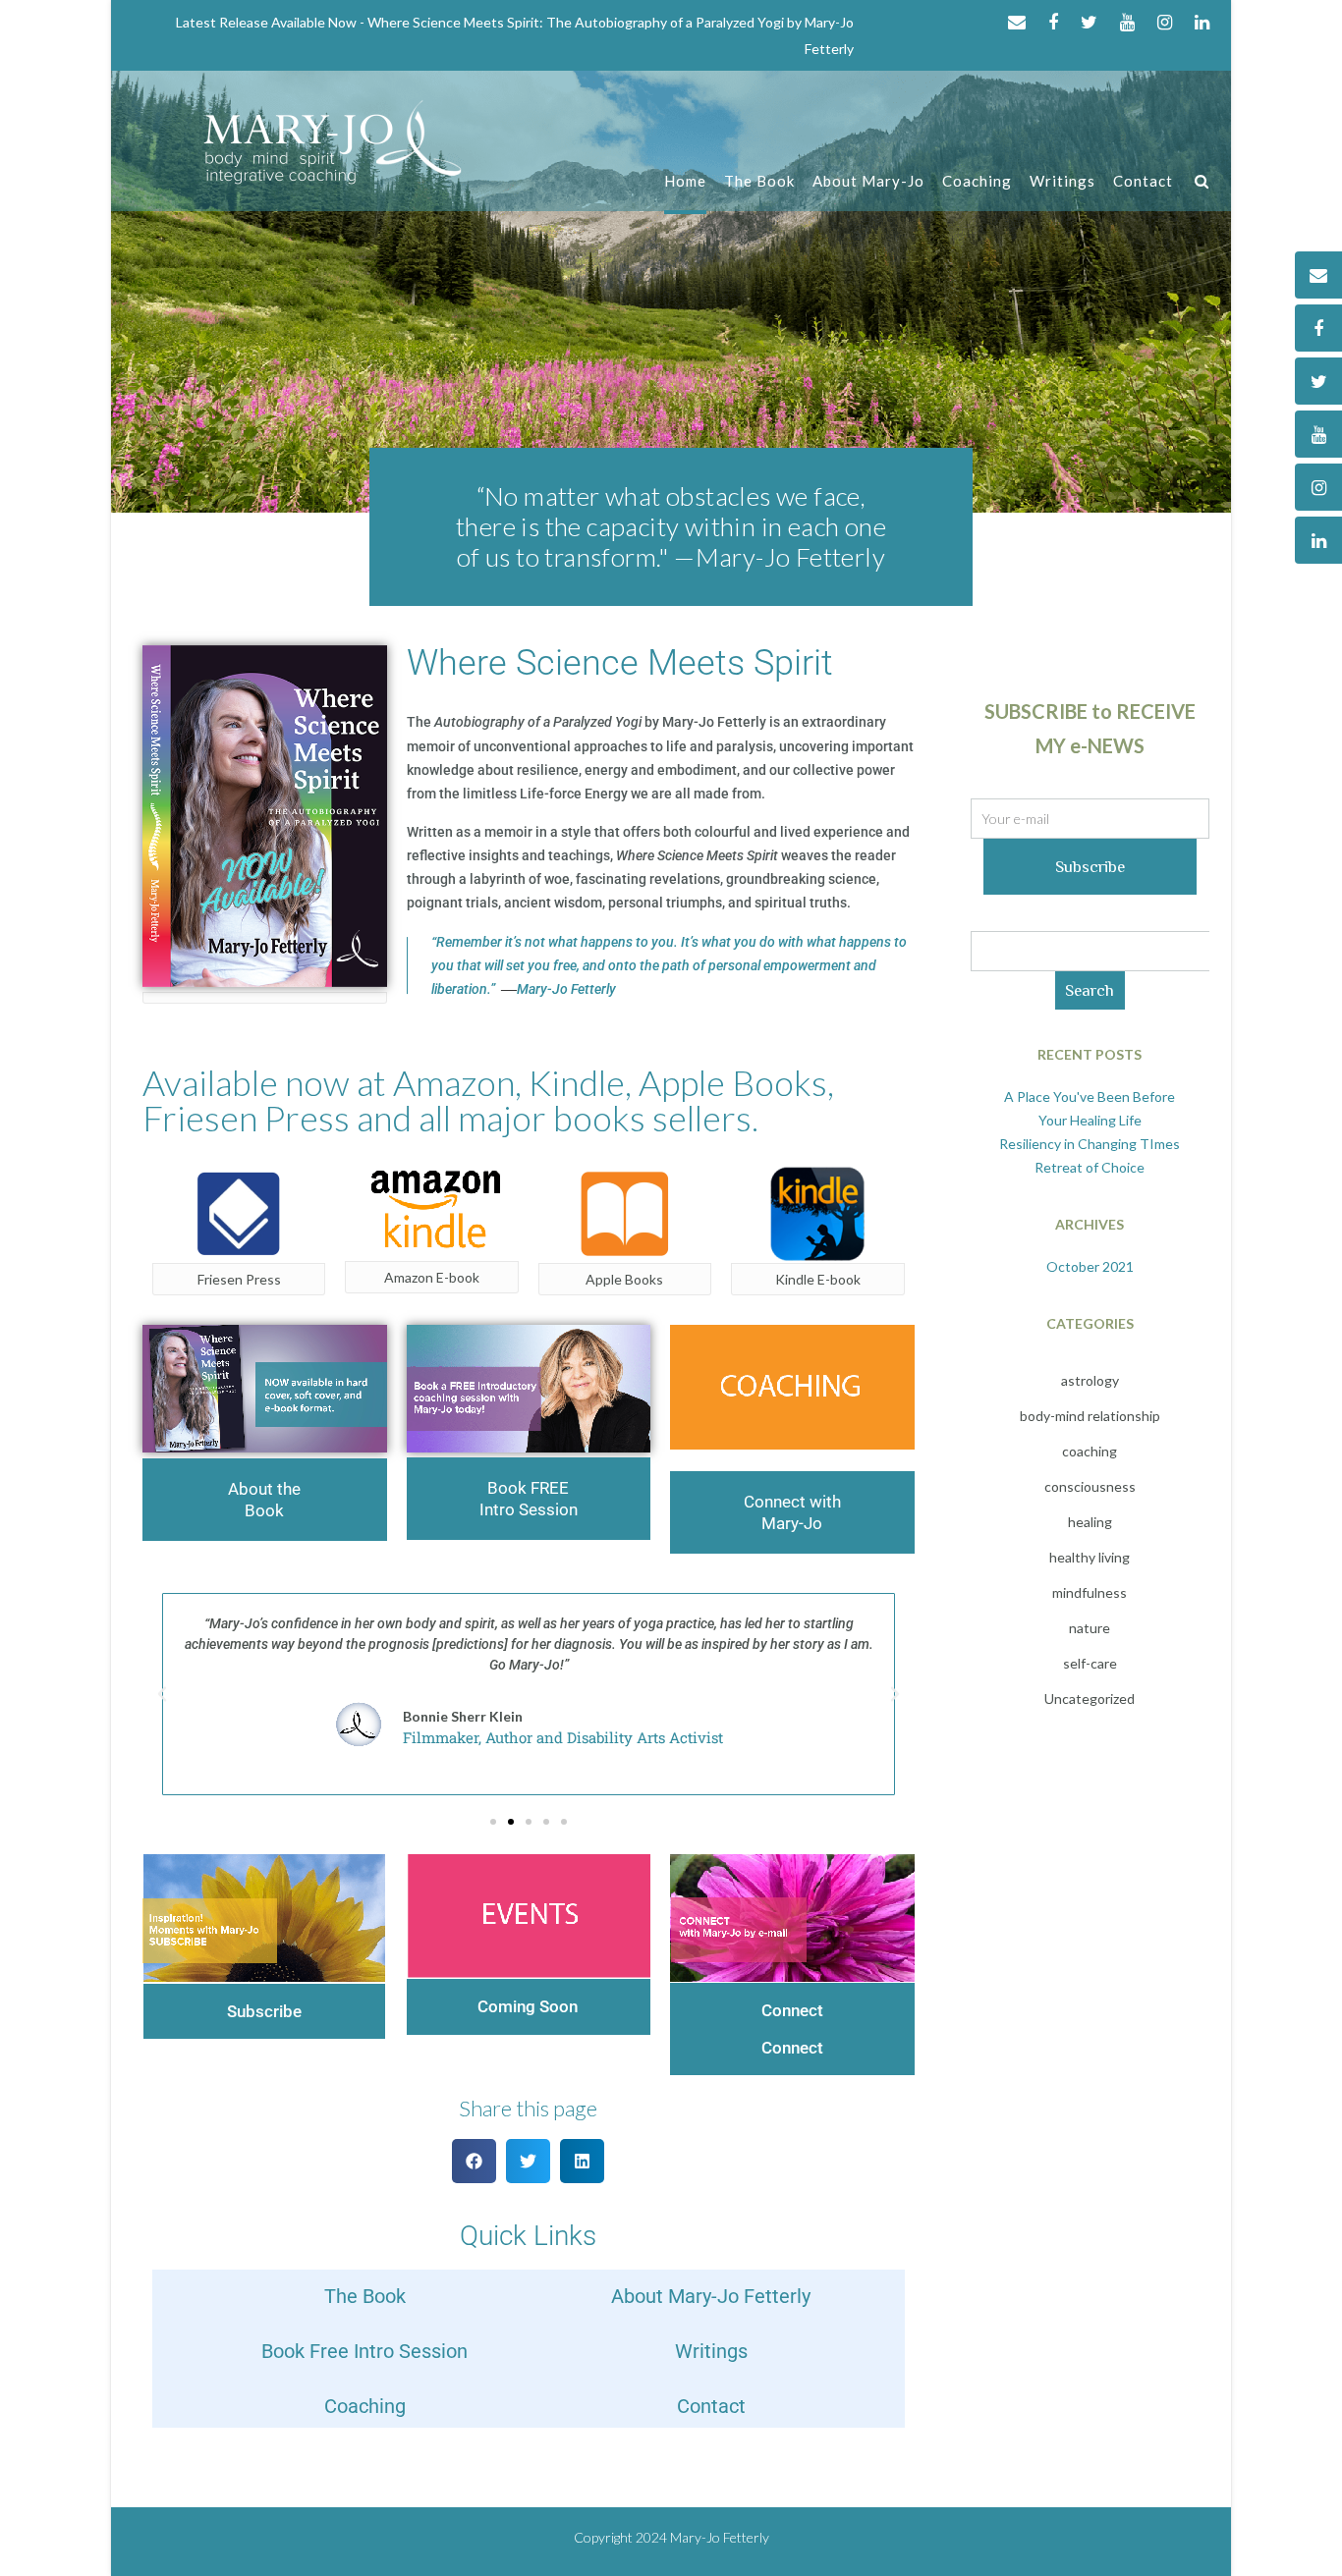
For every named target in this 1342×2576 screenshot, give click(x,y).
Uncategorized (1090, 1699)
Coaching (977, 181)
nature (1090, 1628)
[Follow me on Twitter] (1089, 22)
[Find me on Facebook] (1053, 22)
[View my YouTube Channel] (1127, 22)
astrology (1090, 1380)
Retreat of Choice (1090, 1167)
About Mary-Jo (868, 181)
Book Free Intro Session (364, 2351)
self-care (1090, 1663)
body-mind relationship (1090, 1416)
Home (685, 181)
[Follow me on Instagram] (1165, 22)
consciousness (1090, 1486)
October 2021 (1090, 1266)
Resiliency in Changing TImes (1090, 1144)
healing (1090, 1522)
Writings (1062, 181)
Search (1090, 990)
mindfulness (1090, 1592)
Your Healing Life (1090, 1120)
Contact (1143, 181)
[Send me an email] (1017, 22)
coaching (1090, 1451)
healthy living (1090, 1557)
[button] (162, 1694)
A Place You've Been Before (1090, 1096)
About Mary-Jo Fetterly (711, 2296)
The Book (759, 181)
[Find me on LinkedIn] (1202, 22)
